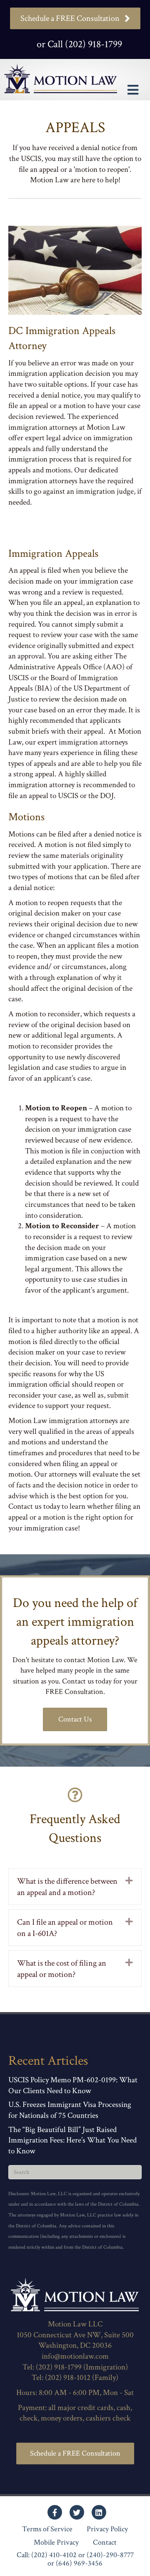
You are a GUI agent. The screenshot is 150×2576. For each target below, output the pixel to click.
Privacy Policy (107, 2529)
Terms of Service (47, 2529)
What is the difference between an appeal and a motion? (67, 1887)
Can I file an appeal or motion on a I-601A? (65, 1928)
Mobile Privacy (56, 2543)
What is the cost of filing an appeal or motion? (62, 1969)
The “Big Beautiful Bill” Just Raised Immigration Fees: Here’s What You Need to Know (72, 2140)
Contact (105, 2543)
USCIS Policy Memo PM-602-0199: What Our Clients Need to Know (73, 2085)
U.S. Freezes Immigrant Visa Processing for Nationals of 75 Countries (70, 2110)
